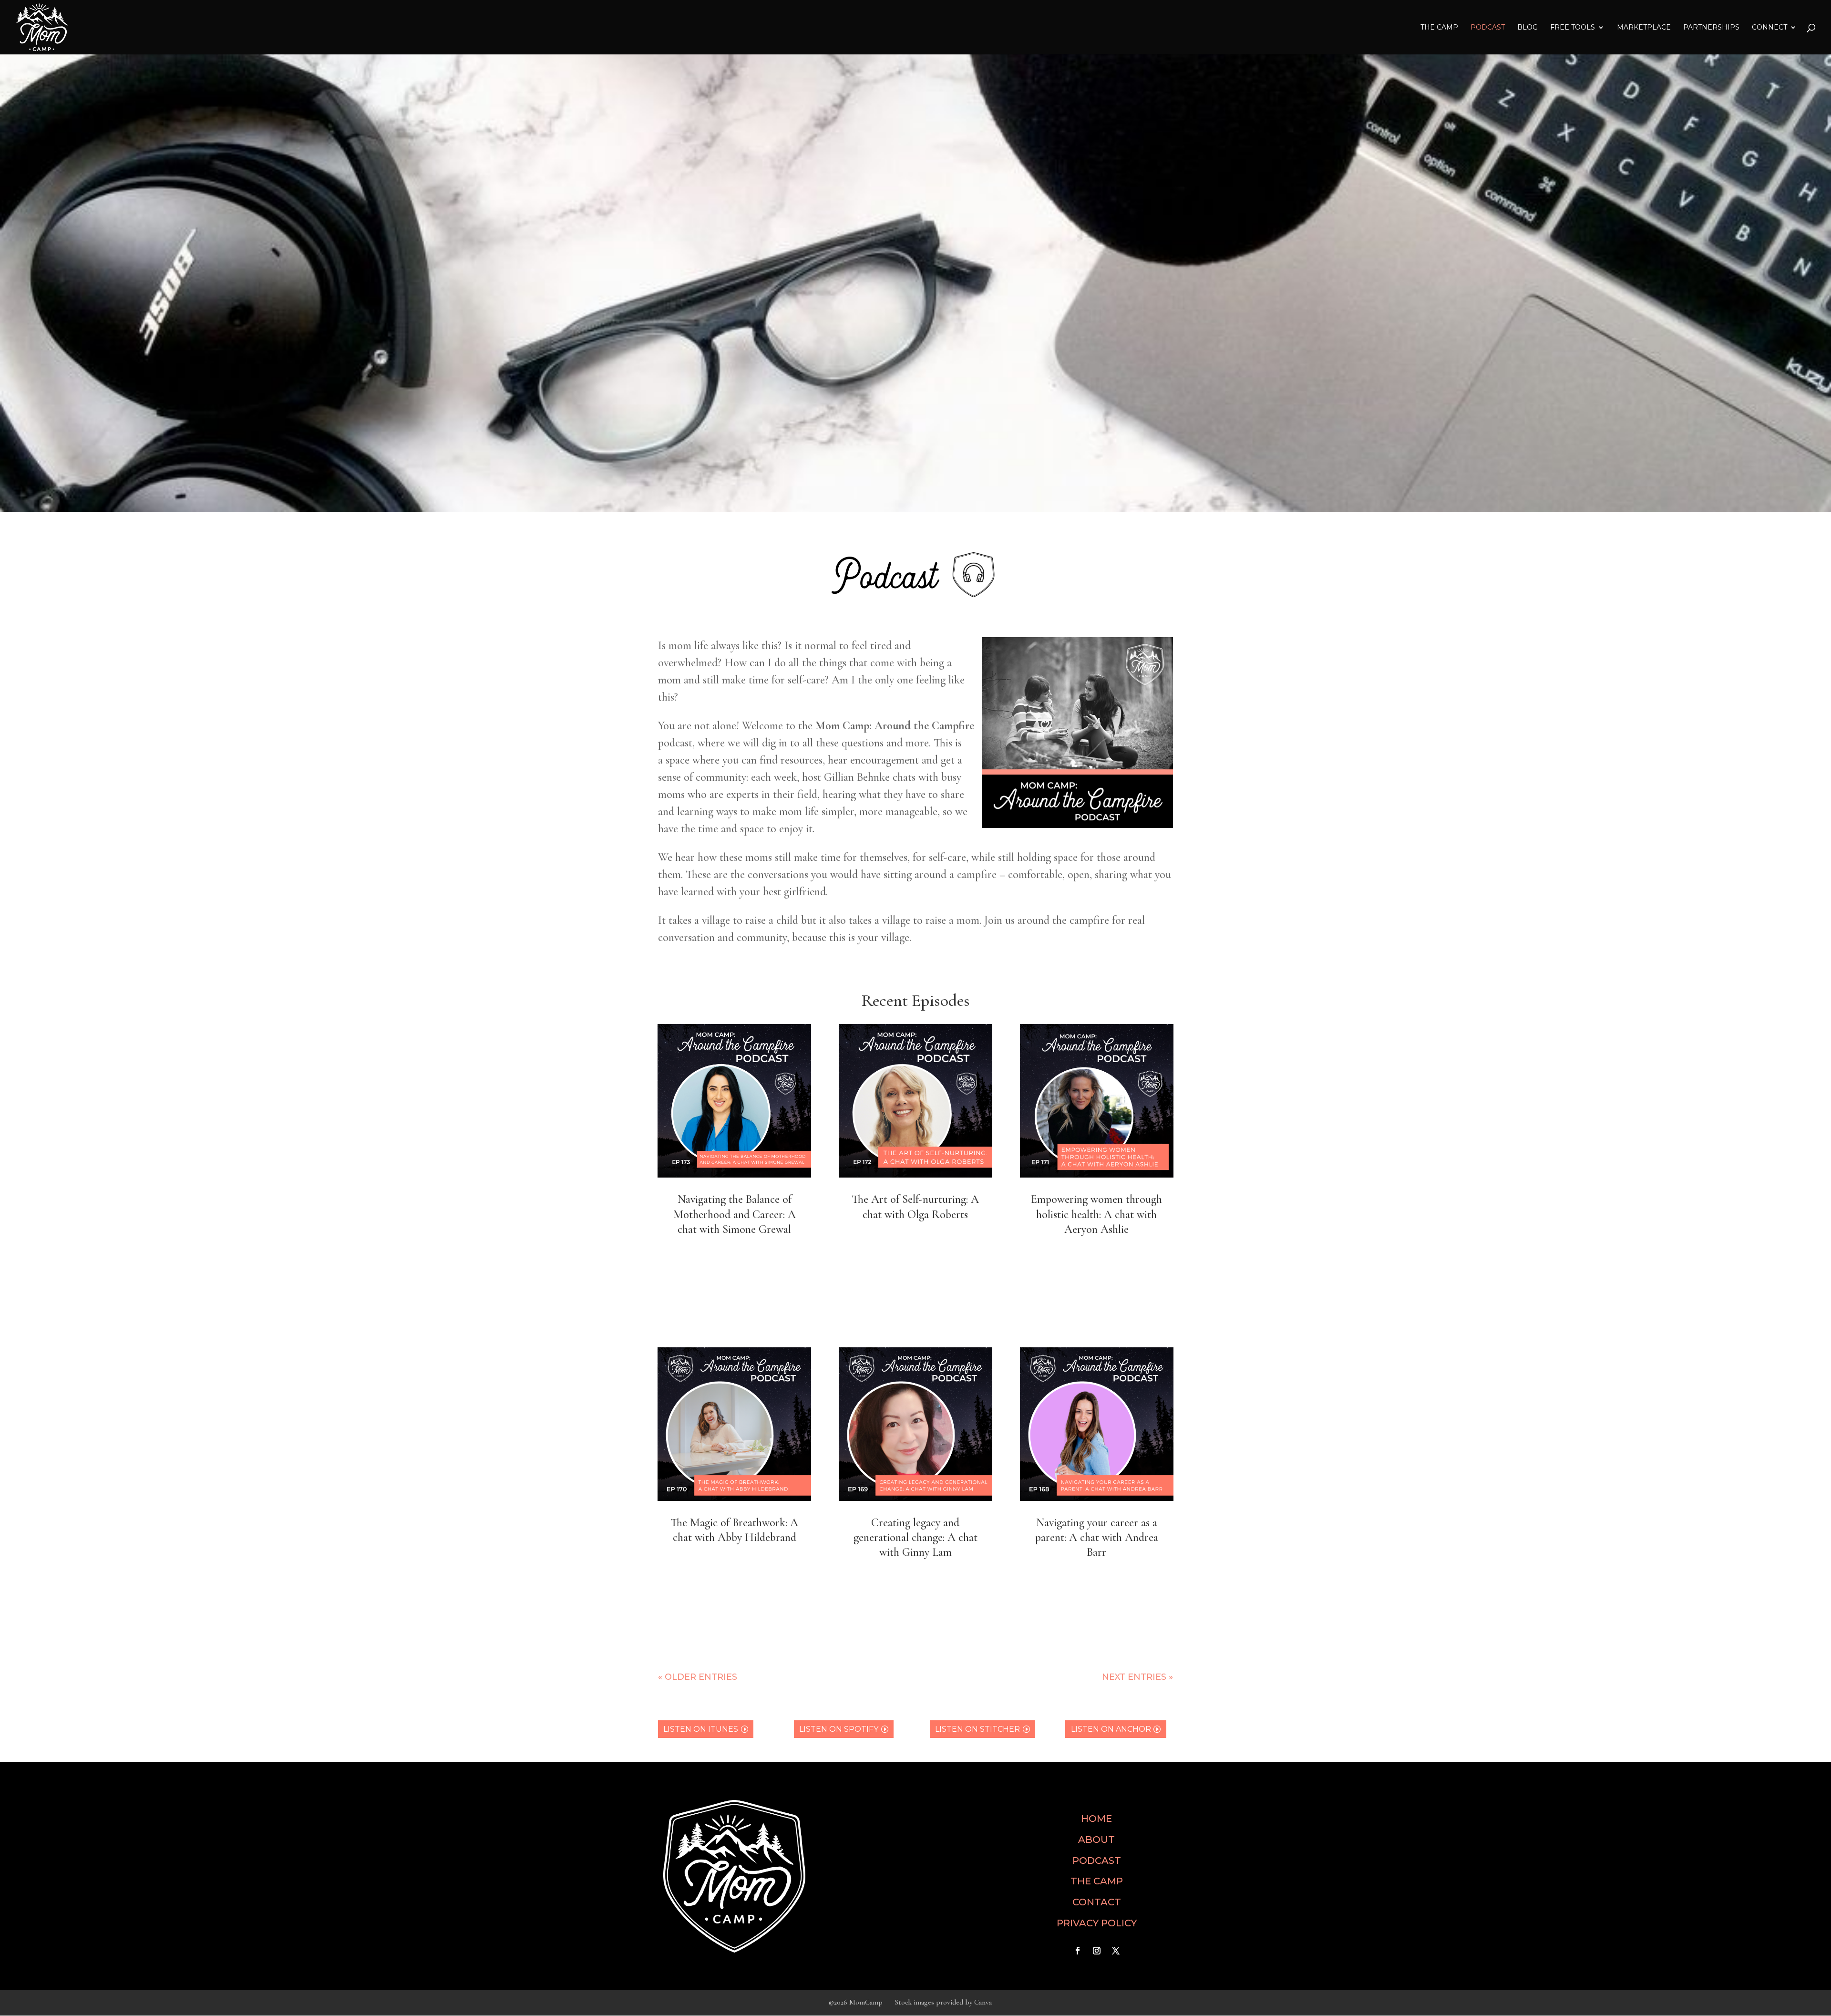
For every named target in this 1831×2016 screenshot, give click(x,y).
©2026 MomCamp (856, 2002)
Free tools (1573, 28)
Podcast (1488, 28)
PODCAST (1097, 1861)
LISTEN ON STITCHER (977, 1729)
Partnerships (1711, 28)
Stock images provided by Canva (943, 2002)
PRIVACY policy (1097, 1923)
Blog (1528, 28)
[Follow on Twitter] (1116, 1951)
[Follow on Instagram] (1097, 1951)
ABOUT (1096, 1840)
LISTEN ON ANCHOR (1111, 1729)
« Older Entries (698, 1677)
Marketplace (1644, 28)
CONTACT (1097, 1902)
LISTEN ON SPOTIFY (839, 1729)
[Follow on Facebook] (1078, 1951)
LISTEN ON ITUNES (701, 1729)
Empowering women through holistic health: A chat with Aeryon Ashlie (1096, 1214)
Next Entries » (1137, 1677)
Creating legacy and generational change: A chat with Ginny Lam (915, 1537)
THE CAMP (1439, 28)
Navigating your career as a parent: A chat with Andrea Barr (1097, 1537)
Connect (1769, 28)
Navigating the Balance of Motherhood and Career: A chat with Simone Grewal (735, 1214)
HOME (1096, 1819)
